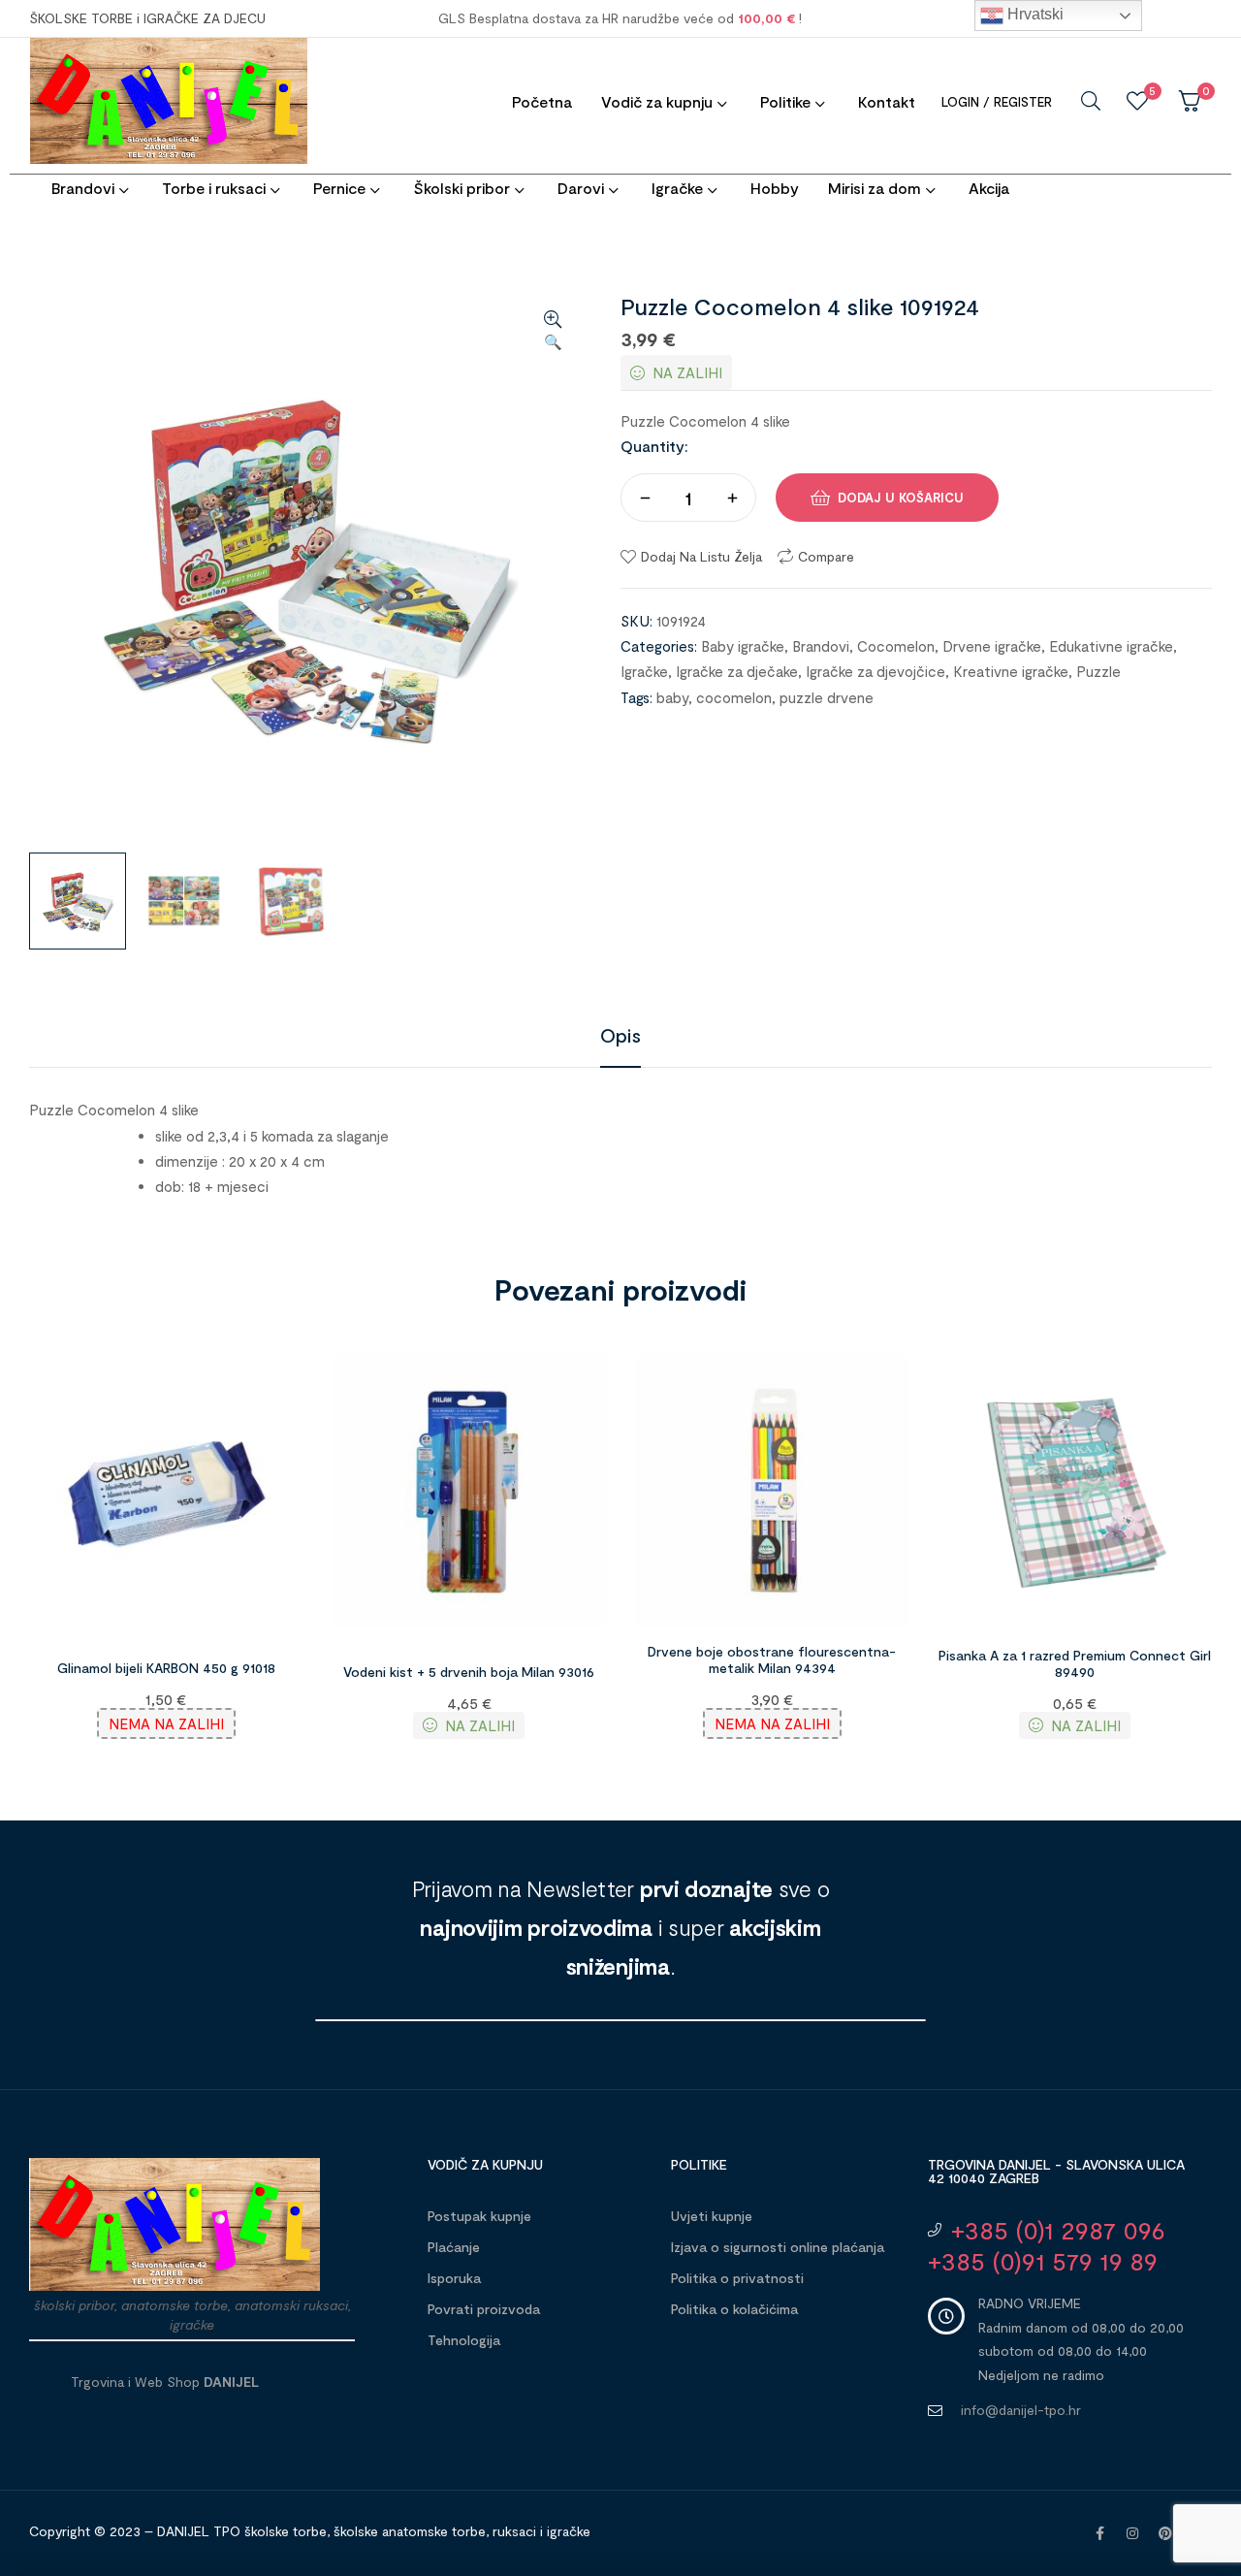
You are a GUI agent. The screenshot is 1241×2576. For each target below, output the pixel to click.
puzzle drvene (827, 697)
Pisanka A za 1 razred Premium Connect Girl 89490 (1075, 1663)
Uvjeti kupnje (712, 2216)
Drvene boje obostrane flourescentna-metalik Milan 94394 (772, 1659)
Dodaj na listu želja (701, 556)
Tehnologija (464, 2340)
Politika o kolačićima (734, 2309)
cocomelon (734, 697)
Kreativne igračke (1011, 671)
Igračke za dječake (737, 671)
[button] (553, 332)
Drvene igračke (992, 646)
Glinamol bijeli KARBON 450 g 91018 (166, 1668)
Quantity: (654, 446)
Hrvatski (1034, 14)
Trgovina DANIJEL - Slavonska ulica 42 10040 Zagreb (1056, 2171)
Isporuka (454, 2278)
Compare (826, 556)
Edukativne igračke (1111, 646)
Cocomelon (896, 646)
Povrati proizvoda (484, 2309)
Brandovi (821, 646)
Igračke (644, 671)
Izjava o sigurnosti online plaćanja (778, 2247)
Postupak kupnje (479, 2216)
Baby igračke (743, 646)
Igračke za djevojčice (875, 671)
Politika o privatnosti (737, 2278)
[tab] (620, 1035)
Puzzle (1098, 671)
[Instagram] (1132, 2533)
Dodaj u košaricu (901, 498)
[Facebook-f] (1099, 2533)
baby (672, 697)
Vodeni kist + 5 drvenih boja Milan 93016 (469, 1672)
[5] (1137, 101)
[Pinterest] (1165, 2533)
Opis (620, 1035)
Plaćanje (454, 2247)
